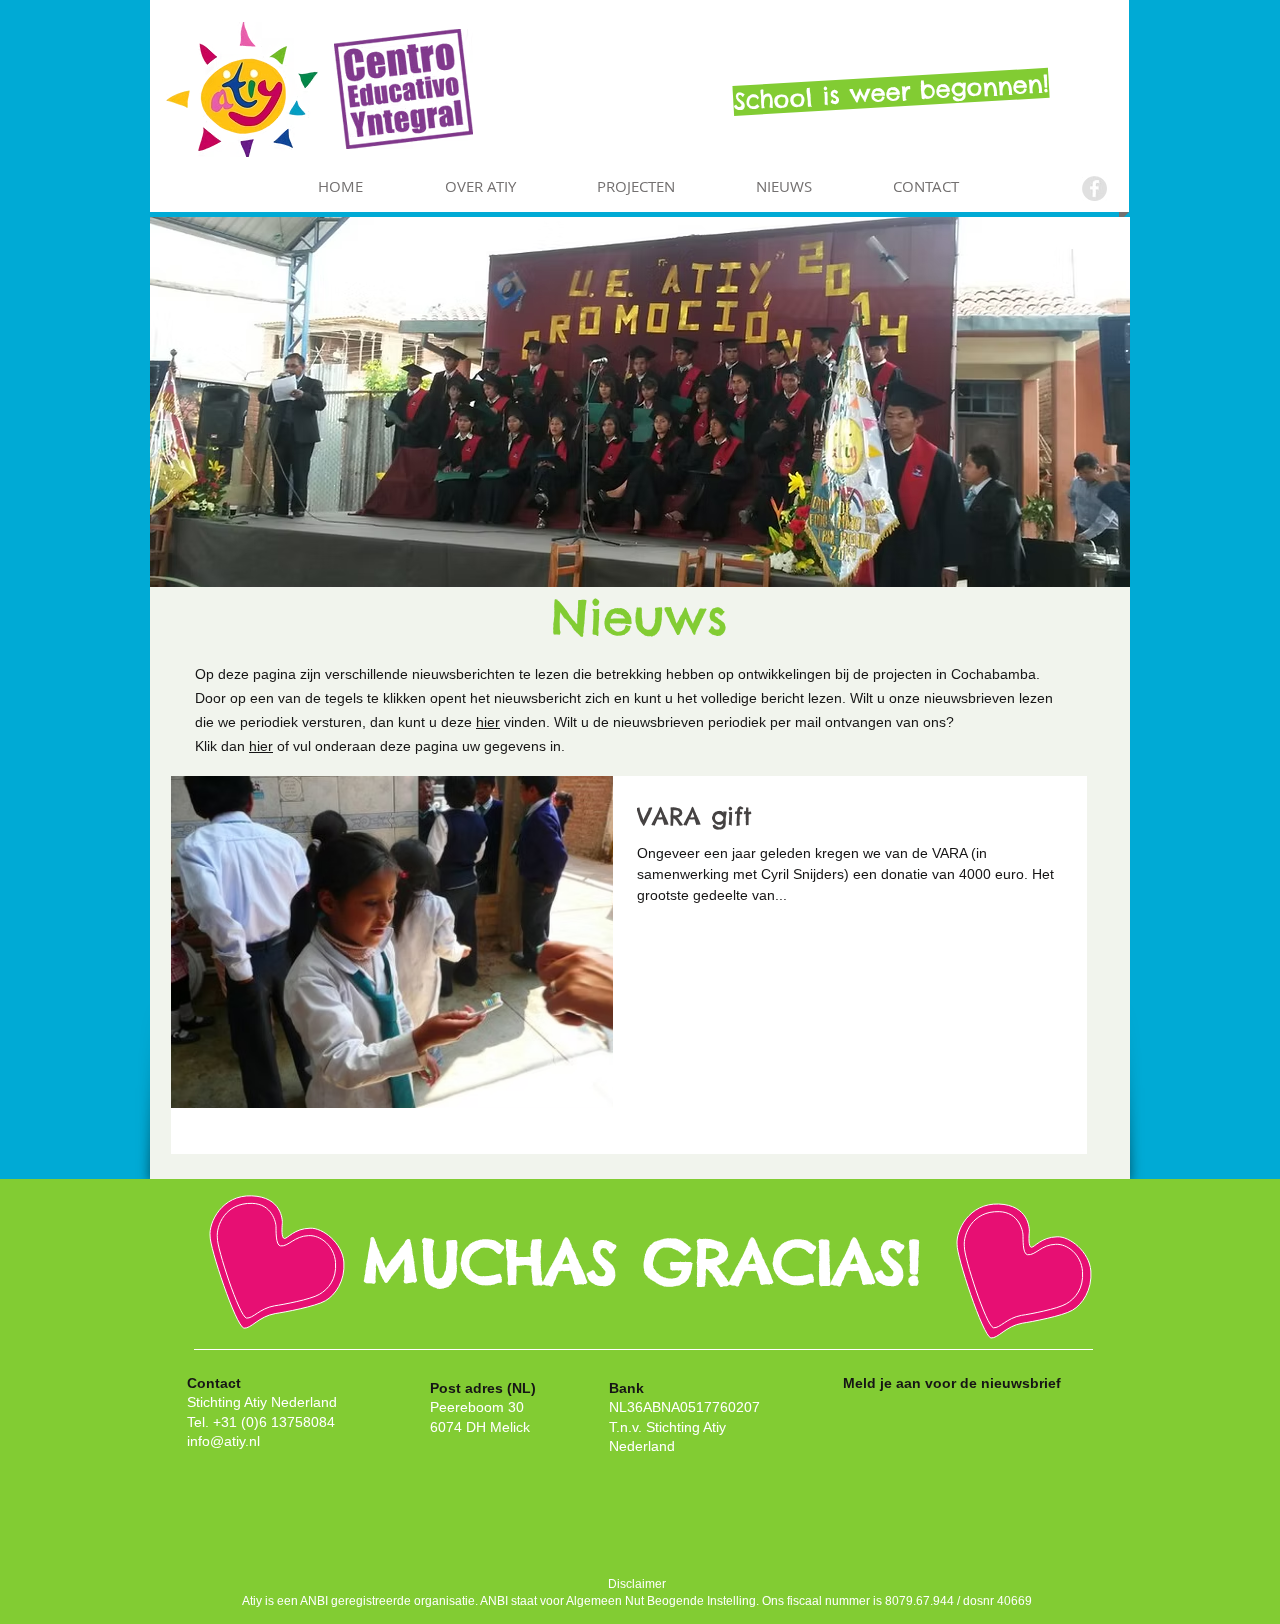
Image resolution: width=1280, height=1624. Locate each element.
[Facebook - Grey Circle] (1094, 188)
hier (488, 722)
